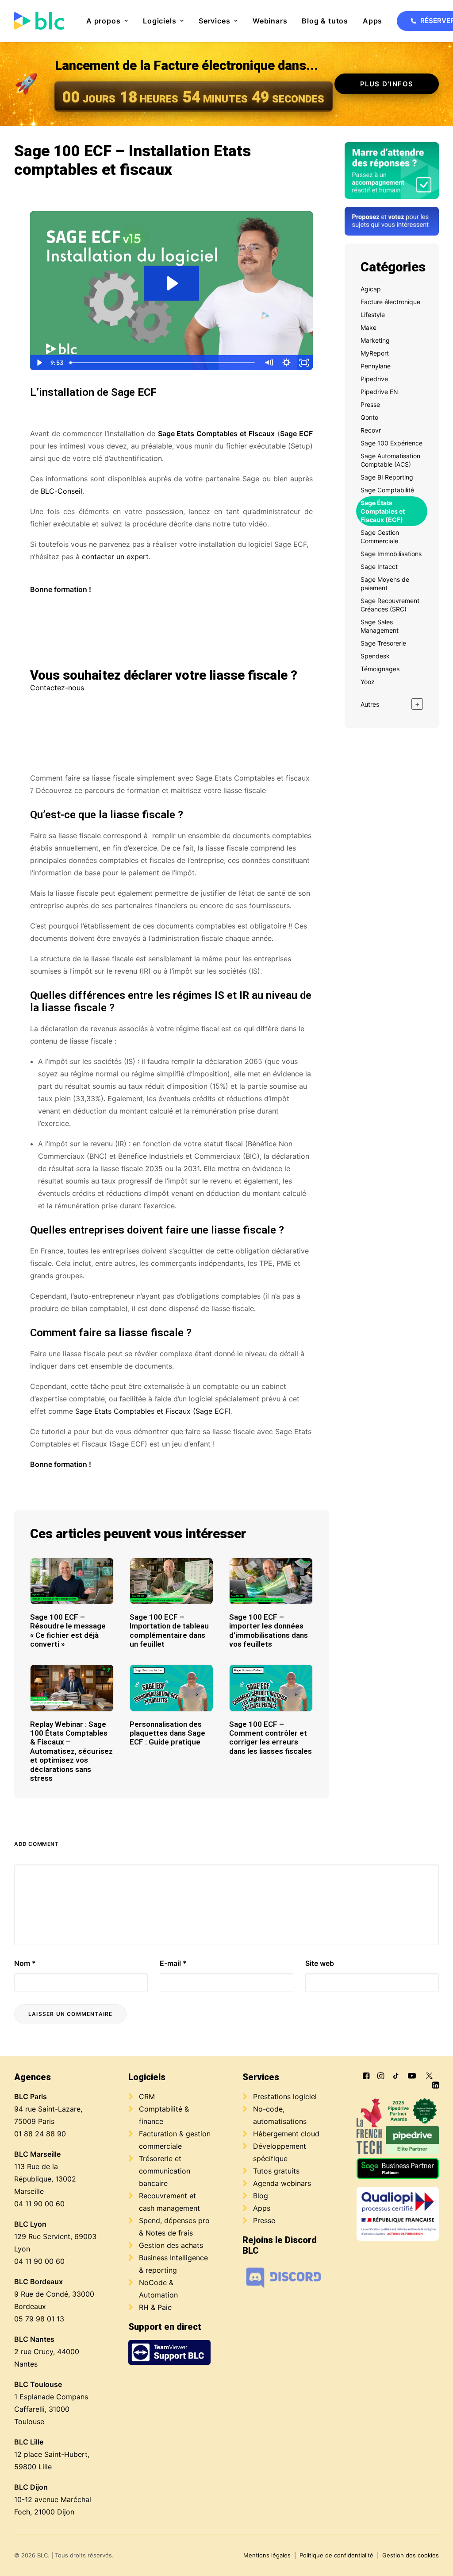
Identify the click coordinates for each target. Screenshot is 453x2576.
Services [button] (214, 21)
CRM (147, 2096)
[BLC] (39, 21)
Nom (25, 1963)
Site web (320, 1963)
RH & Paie (155, 2307)
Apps (372, 21)
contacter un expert (115, 557)
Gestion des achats (171, 2245)
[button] (72, 1581)
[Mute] (269, 363)
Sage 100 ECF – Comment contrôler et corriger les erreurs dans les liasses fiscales (271, 1738)
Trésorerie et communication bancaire (165, 2171)
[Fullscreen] (304, 363)
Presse (264, 2220)
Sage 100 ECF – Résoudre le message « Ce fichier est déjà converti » (68, 1630)
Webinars (270, 21)
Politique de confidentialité (336, 2555)
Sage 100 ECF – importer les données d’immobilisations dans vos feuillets (269, 1630)
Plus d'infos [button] (387, 84)
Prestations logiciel (285, 2096)
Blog (261, 2196)
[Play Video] (39, 363)
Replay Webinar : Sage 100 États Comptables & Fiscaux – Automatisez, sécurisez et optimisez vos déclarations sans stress (71, 1751)
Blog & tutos (325, 21)
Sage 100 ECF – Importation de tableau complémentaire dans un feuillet (169, 1630)
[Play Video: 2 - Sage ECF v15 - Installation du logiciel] (171, 283)
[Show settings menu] (286, 363)
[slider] (163, 363)
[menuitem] (107, 21)
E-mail (173, 1963)
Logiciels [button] (159, 21)
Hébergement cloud (286, 2134)
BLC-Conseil (61, 491)
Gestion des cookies (411, 2555)
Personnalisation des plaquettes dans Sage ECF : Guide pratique (167, 1733)
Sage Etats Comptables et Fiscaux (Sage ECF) (153, 1411)
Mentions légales (267, 2555)
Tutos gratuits (276, 2171)
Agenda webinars (282, 2183)
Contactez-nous (57, 688)
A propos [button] (103, 21)
